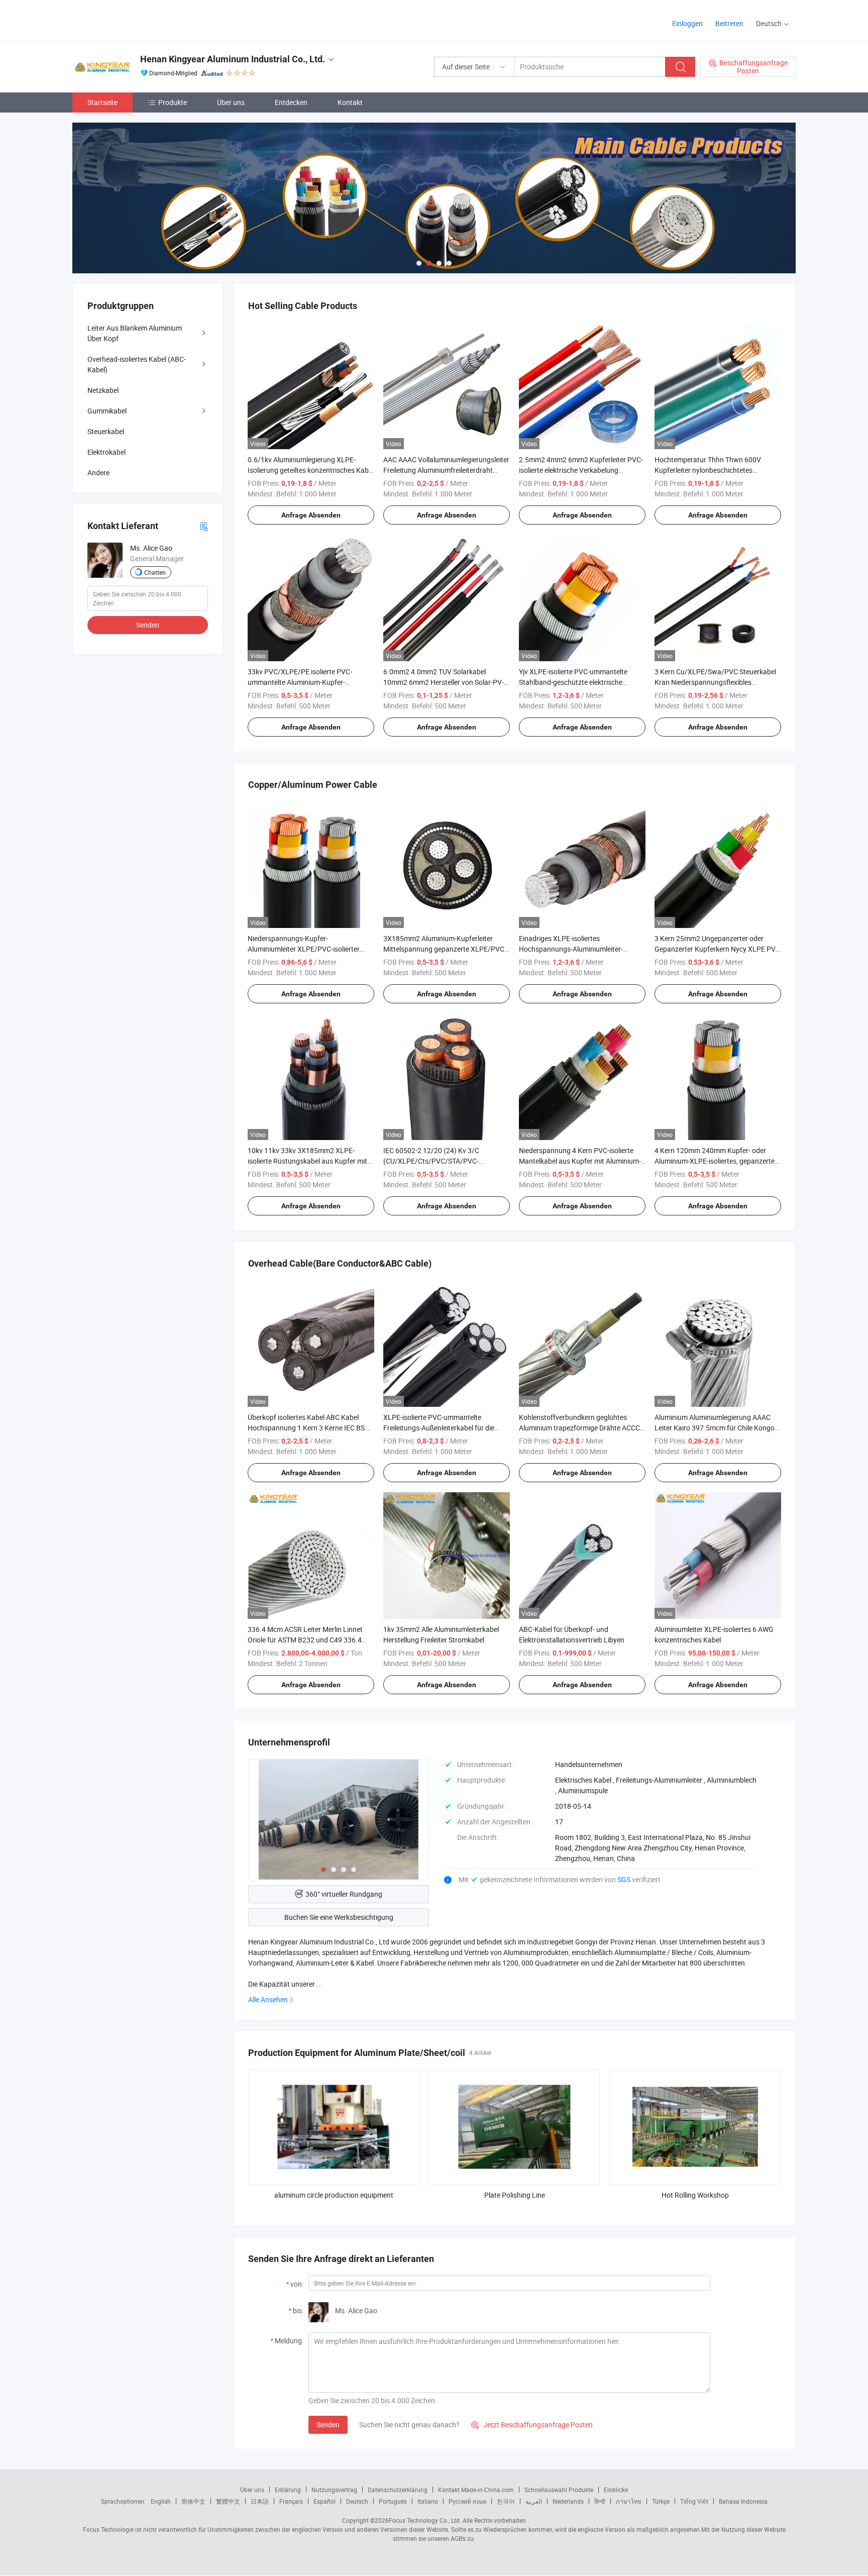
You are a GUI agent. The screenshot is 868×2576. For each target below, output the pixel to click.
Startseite (102, 102)
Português (393, 2501)
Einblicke (616, 2490)
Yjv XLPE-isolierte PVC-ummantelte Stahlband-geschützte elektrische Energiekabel (573, 682)
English (161, 2501)
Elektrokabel (106, 452)
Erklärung (288, 2490)
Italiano (428, 2501)
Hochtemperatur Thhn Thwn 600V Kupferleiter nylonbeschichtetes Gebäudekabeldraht (708, 470)
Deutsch (357, 2501)
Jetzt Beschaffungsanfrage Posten (532, 2425)
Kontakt (350, 102)
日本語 (260, 2501)
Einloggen (687, 23)
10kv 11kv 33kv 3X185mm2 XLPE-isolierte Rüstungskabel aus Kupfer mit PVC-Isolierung (307, 1161)
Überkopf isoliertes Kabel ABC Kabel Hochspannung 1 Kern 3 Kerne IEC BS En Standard (311, 1428)
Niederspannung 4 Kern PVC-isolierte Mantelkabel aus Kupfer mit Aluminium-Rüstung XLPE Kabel (580, 1161)
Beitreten (729, 23)
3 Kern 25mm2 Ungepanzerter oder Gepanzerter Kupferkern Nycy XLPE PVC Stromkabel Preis (717, 949)
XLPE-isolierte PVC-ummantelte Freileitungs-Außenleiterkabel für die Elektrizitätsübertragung (439, 1428)
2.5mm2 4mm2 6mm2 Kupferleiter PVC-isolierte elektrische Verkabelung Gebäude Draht (581, 470)
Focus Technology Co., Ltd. (425, 2520)
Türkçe (661, 2501)
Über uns (231, 102)
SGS (625, 1879)
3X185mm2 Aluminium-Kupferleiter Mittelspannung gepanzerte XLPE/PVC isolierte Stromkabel (444, 949)
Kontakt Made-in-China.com (476, 2490)
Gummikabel (107, 411)
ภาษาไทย (629, 2501)
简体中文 (193, 2501)
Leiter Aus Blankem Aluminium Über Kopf (135, 333)
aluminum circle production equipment (334, 2195)
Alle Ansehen (268, 1999)
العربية (534, 2501)
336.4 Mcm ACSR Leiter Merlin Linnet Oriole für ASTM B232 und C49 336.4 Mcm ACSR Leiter (305, 1640)
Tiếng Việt (694, 2501)
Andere (98, 473)
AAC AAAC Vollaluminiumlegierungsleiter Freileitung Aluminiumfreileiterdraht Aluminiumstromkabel (446, 470)
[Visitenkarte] (204, 526)
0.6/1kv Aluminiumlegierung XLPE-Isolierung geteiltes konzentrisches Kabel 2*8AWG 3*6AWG (311, 470)
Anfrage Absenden (311, 515)
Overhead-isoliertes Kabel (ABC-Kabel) (137, 364)
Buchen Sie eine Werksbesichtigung (339, 1917)
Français (291, 2501)
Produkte (173, 102)
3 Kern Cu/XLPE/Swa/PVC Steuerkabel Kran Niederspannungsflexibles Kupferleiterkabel (715, 682)
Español (324, 2501)
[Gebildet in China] (137, 20)
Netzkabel (103, 390)
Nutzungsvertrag (334, 2490)
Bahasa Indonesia (743, 2501)
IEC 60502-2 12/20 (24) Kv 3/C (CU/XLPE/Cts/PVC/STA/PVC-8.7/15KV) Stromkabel (431, 1161)
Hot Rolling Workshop (695, 2195)
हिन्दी (600, 2501)
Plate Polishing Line (515, 2195)
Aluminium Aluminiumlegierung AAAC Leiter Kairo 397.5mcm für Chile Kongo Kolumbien (715, 1428)
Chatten (155, 572)
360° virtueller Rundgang (344, 1894)
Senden (328, 2425)
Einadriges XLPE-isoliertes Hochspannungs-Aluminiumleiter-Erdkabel (571, 949)
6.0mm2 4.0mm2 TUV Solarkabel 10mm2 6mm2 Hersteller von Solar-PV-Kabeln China (444, 682)
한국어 (506, 2501)
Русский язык (467, 2501)
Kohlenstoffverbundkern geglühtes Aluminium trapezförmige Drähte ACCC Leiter (579, 1428)
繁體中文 (228, 2501)
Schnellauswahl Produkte (559, 2490)
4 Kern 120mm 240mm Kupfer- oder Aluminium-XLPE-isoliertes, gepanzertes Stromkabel (716, 1161)
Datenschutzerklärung (398, 2490)
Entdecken (291, 102)
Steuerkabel (106, 431)
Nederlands (568, 2501)
